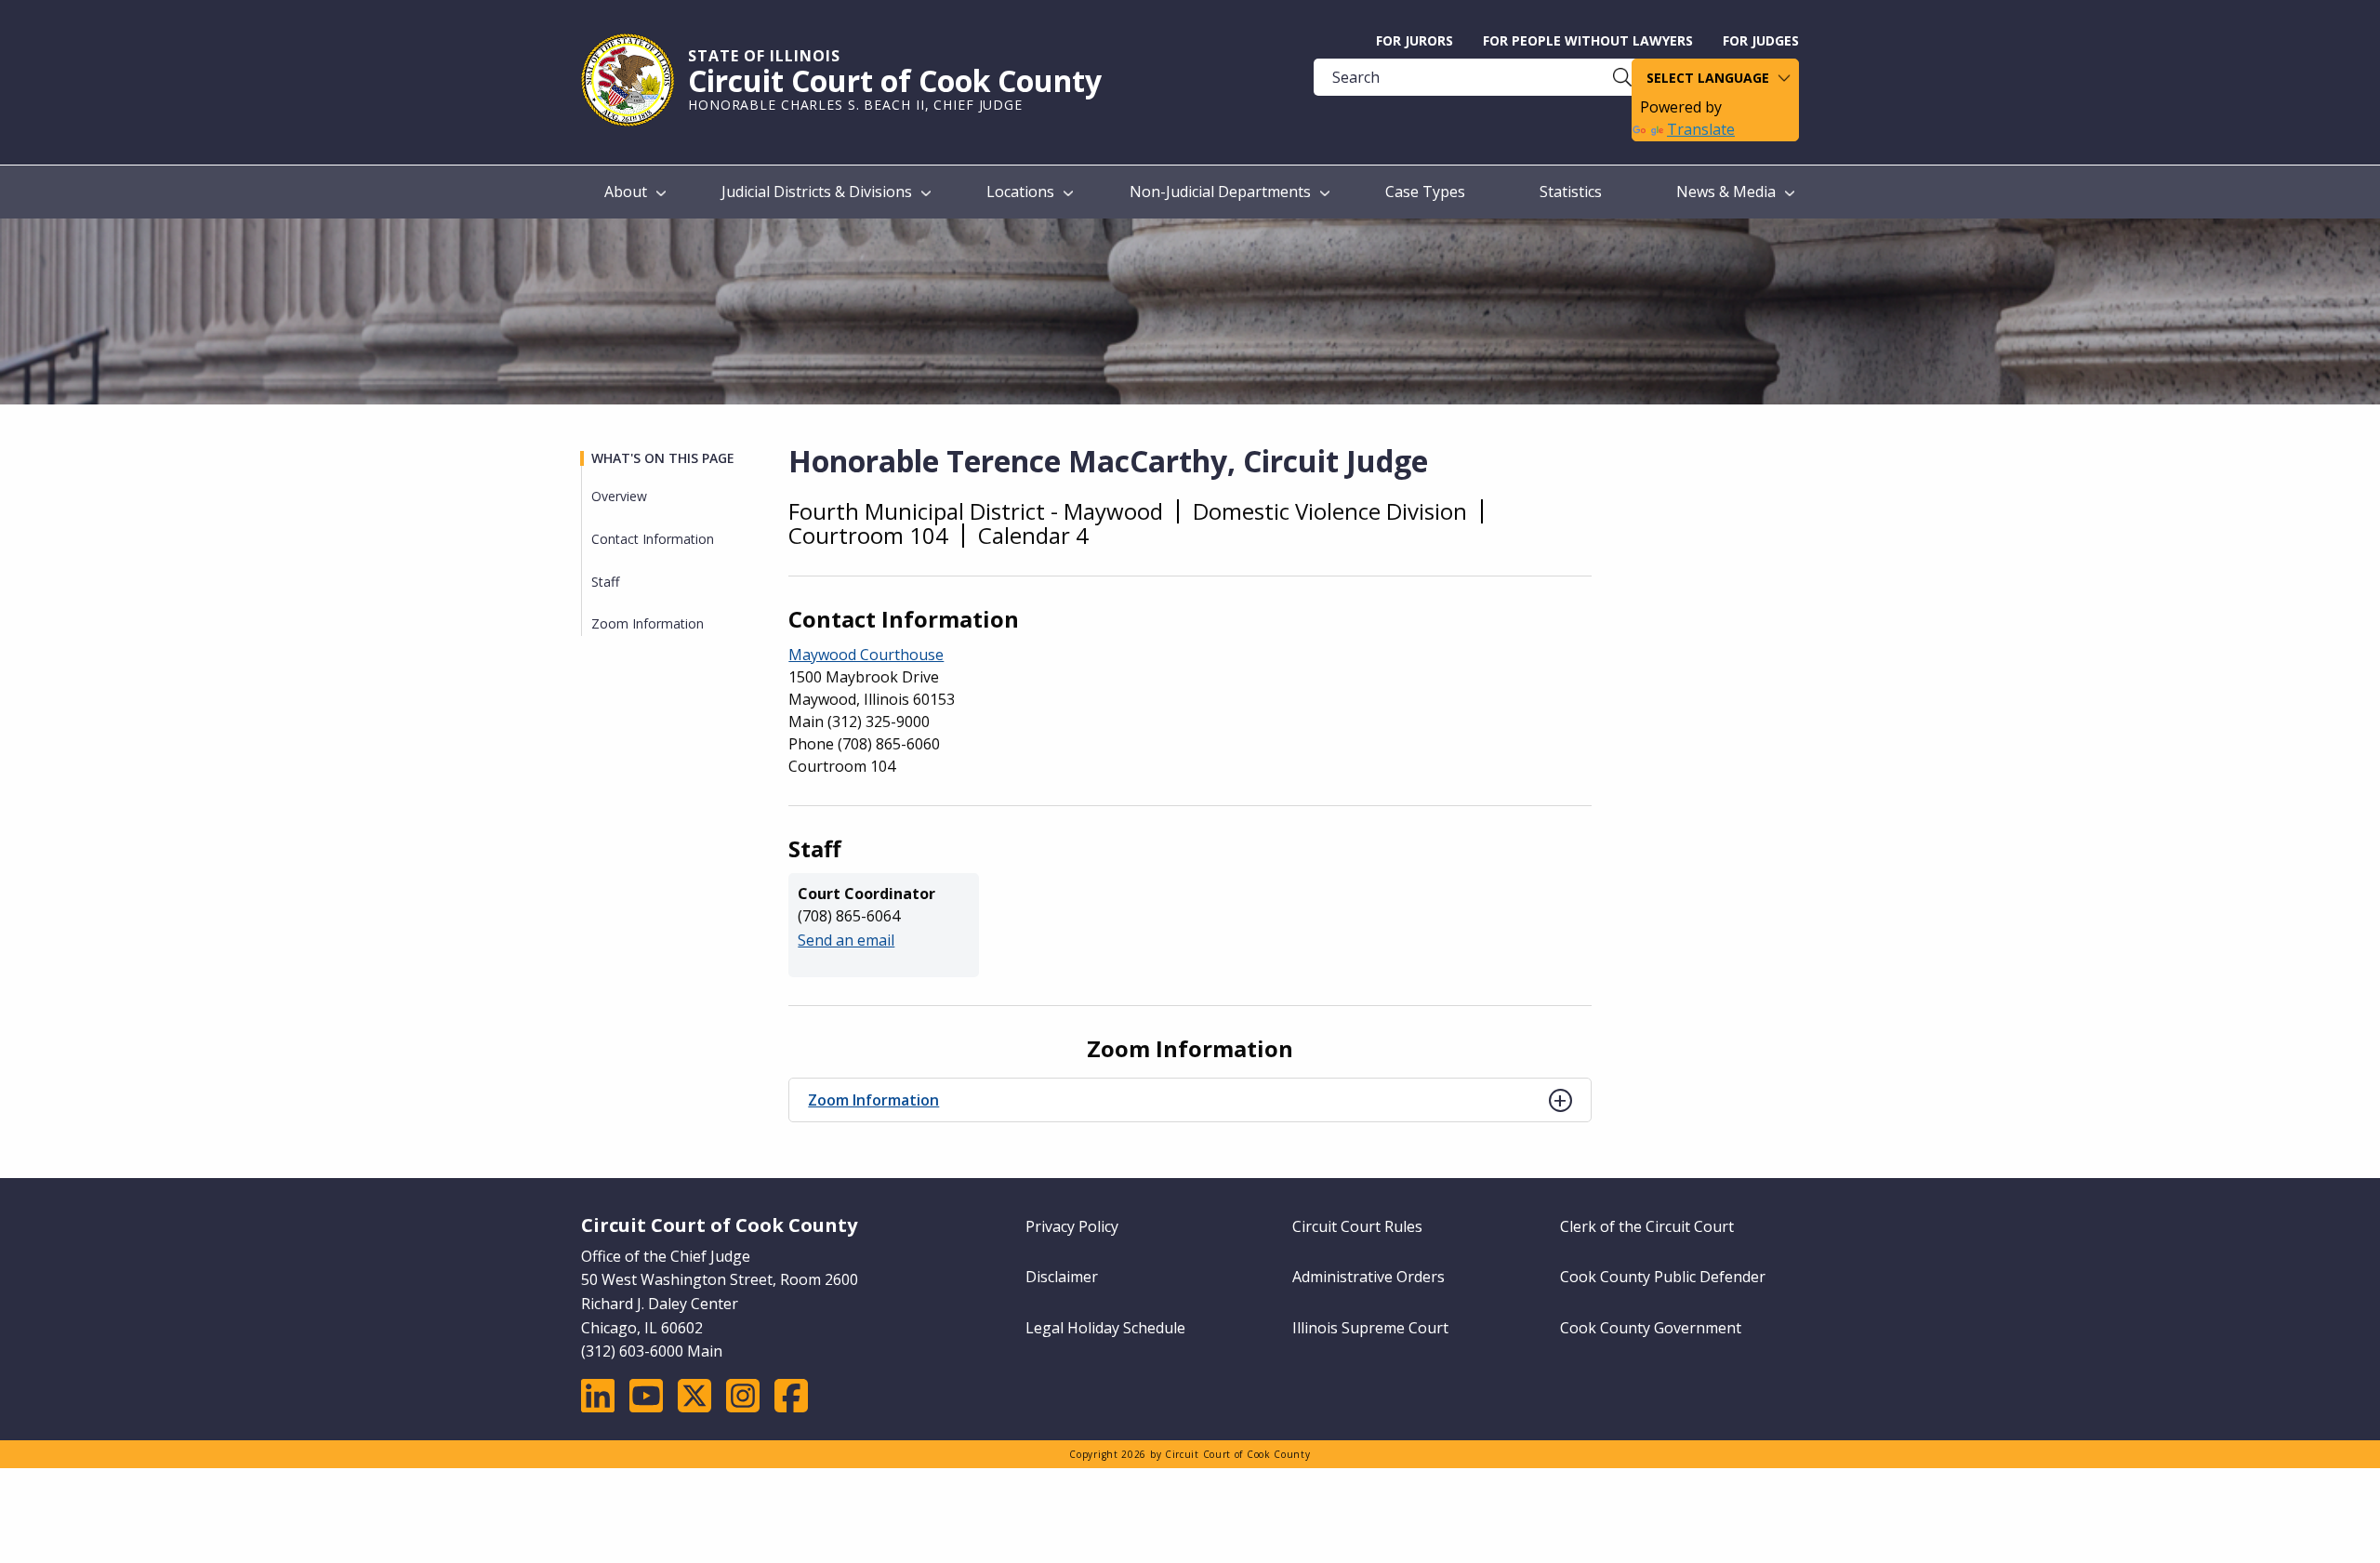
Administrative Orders (1368, 1277)
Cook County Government (1651, 1328)
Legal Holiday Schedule (1105, 1328)
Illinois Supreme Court (1370, 1328)
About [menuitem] (626, 192)
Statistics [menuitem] (1571, 192)
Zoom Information (873, 1100)
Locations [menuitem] (1020, 192)
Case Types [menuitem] (1425, 192)
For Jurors (1415, 40)
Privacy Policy (1072, 1226)
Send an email (846, 940)
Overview (619, 496)
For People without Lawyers (1588, 40)
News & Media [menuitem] (1726, 192)
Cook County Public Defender (1663, 1277)
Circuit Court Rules (1357, 1226)
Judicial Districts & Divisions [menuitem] (817, 192)
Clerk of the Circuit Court (1647, 1226)
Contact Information (653, 539)
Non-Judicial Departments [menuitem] (1220, 192)
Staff (605, 582)
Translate (1701, 129)
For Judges (1761, 40)
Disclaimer (1062, 1277)
